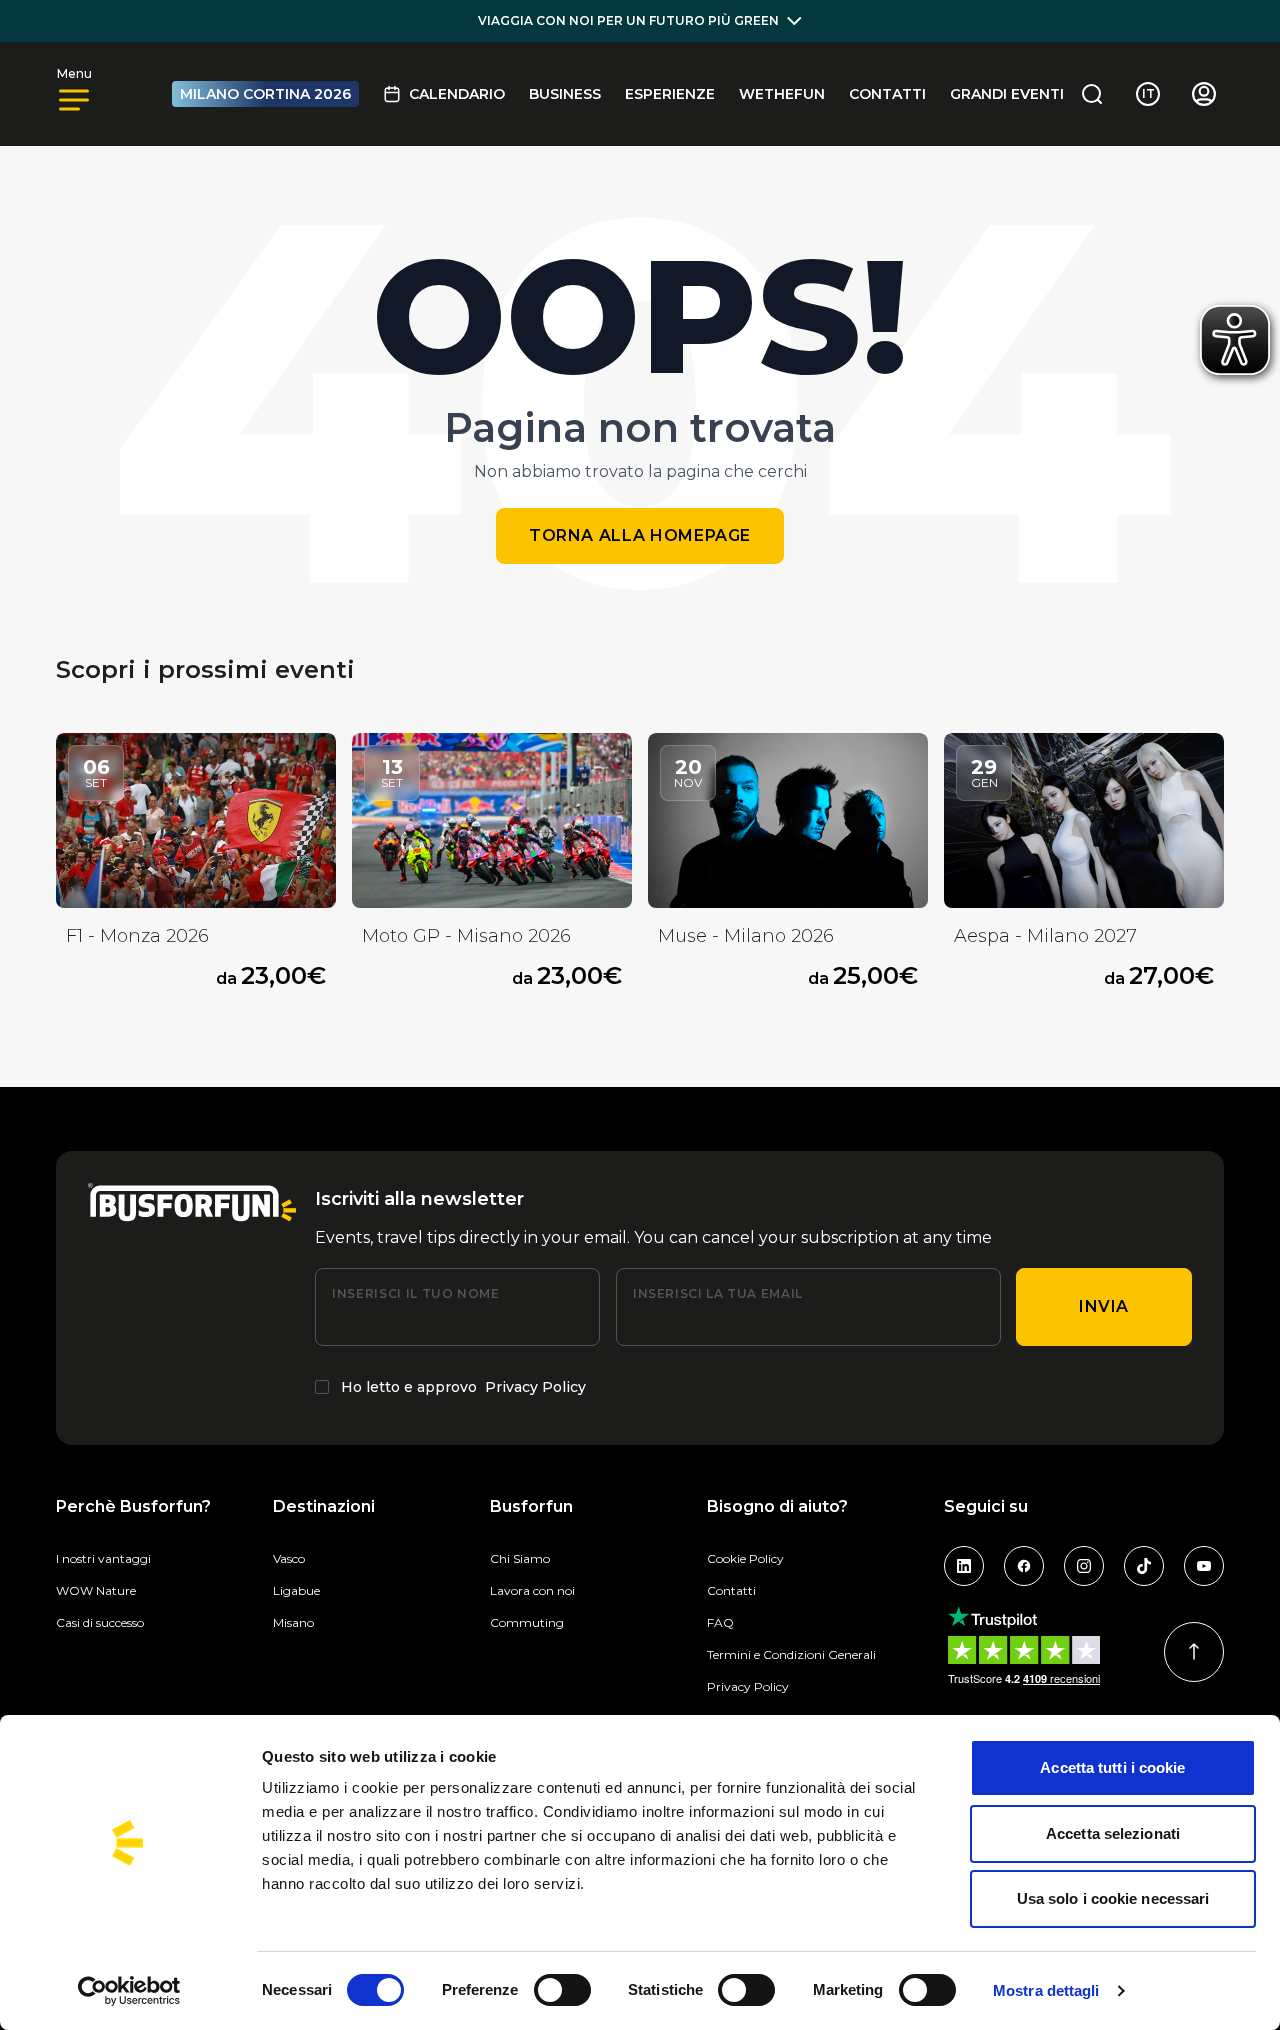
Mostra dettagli (1046, 1990)
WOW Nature (96, 1590)
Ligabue (296, 1590)
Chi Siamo (520, 1558)
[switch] (562, 1990)
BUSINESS (565, 94)
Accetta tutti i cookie (1112, 1767)
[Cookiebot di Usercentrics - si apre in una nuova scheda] (129, 1991)
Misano (293, 1622)
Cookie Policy (745, 1558)
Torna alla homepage (640, 535)
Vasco (289, 1558)
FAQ (720, 1622)
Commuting (527, 1622)
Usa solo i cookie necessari (1113, 1898)
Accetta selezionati (1113, 1833)
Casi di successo (100, 1622)
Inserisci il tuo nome (415, 1293)
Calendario (457, 94)
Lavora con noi (532, 1590)
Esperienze (670, 94)
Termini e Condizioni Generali (791, 1654)
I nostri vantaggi (103, 1558)
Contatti (887, 94)
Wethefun (782, 94)
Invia (1104, 1306)
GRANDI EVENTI (1007, 94)
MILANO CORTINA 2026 (265, 94)
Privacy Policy (535, 1387)
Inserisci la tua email (718, 1293)
